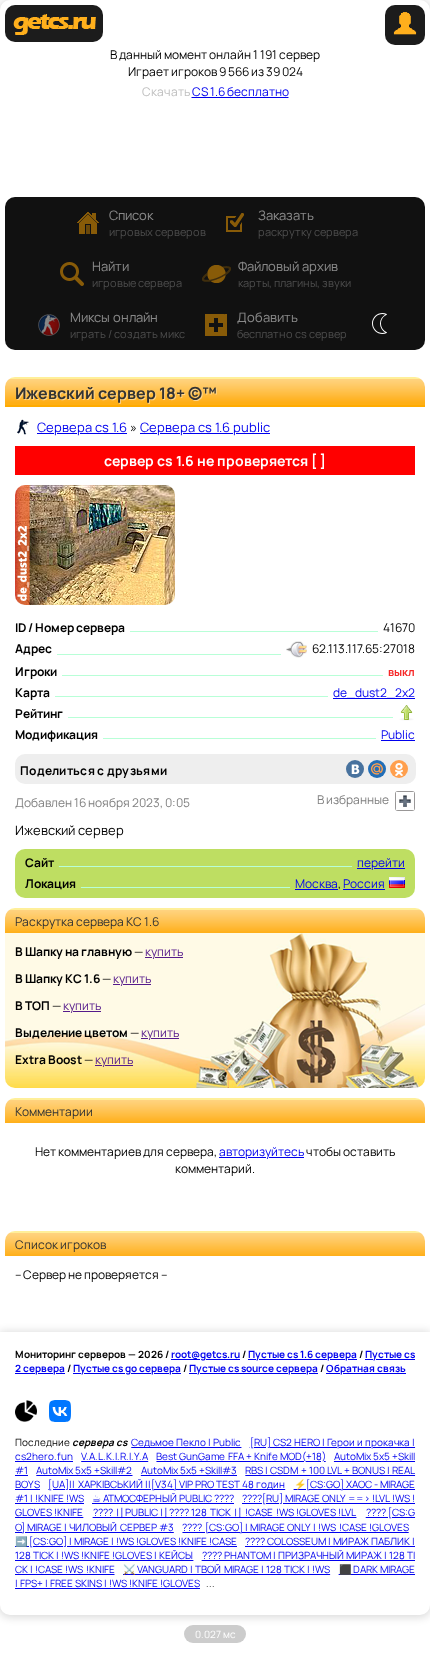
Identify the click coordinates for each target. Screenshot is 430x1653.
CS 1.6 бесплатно (240, 91)
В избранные (353, 799)
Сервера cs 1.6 (82, 427)
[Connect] (405, 40)
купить (164, 951)
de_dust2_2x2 (374, 692)
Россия (364, 883)
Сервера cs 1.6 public (205, 427)
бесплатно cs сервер (292, 324)
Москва (316, 883)
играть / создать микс (127, 324)
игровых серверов (157, 222)
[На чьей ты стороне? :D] (379, 325)
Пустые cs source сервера (253, 1368)
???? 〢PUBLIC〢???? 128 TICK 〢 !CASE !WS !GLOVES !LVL (225, 1512)
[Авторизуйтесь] (405, 801)
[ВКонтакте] (355, 769)
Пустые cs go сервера (127, 1368)
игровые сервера (137, 273)
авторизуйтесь (261, 1151)
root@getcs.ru (205, 1354)
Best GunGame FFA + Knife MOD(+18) (240, 1456)
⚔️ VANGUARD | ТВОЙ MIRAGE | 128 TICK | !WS (226, 1569)
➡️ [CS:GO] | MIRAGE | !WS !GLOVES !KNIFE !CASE (126, 1541)
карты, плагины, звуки (294, 273)
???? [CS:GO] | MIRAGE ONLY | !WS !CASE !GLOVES (295, 1527)
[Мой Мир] (377, 769)
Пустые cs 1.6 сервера (302, 1354)
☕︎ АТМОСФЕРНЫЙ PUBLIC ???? (163, 1498)
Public (398, 734)
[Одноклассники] (399, 769)
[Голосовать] (406, 713)
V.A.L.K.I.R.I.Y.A (114, 1456)
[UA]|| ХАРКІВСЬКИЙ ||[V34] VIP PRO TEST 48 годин (166, 1484)
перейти (381, 862)
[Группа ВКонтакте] (60, 1418)
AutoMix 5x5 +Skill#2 (84, 1470)
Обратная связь (366, 1368)
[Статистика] (31, 1418)
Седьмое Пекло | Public (186, 1442)
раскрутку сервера (308, 222)
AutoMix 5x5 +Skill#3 (189, 1470)
